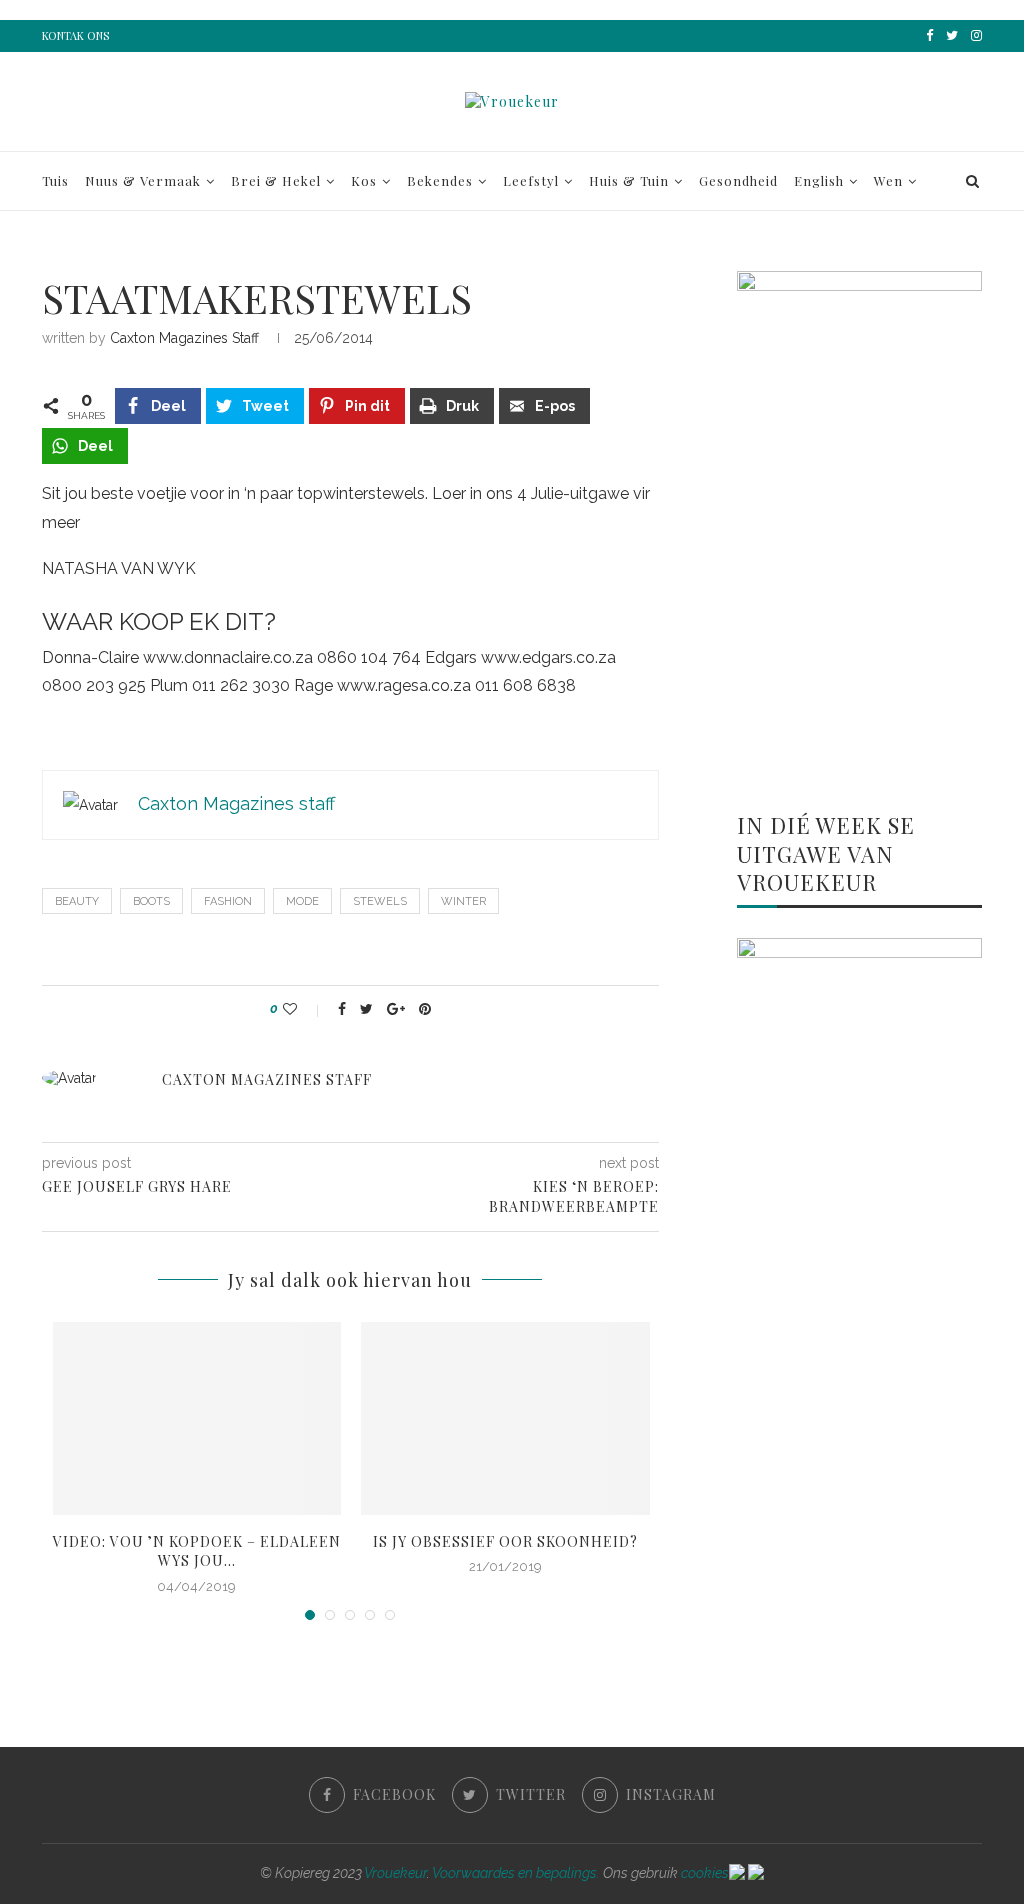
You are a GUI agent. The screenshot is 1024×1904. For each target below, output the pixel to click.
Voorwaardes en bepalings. (516, 1873)
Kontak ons (75, 35)
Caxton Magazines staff (184, 338)
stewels (380, 901)
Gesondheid (738, 180)
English (819, 180)
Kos (364, 180)
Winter (463, 901)
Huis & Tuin (629, 180)
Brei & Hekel (276, 180)
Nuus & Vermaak (143, 180)
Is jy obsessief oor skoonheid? (505, 1541)
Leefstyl (531, 180)
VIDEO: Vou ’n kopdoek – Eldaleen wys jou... (197, 1551)
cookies (705, 1873)
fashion (228, 901)
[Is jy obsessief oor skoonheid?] (505, 1418)
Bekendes (440, 180)
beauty (77, 901)
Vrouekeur (395, 1873)
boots (151, 901)
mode (302, 901)
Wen (888, 180)
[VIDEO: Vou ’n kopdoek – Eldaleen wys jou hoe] (197, 1418)
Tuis (55, 180)
